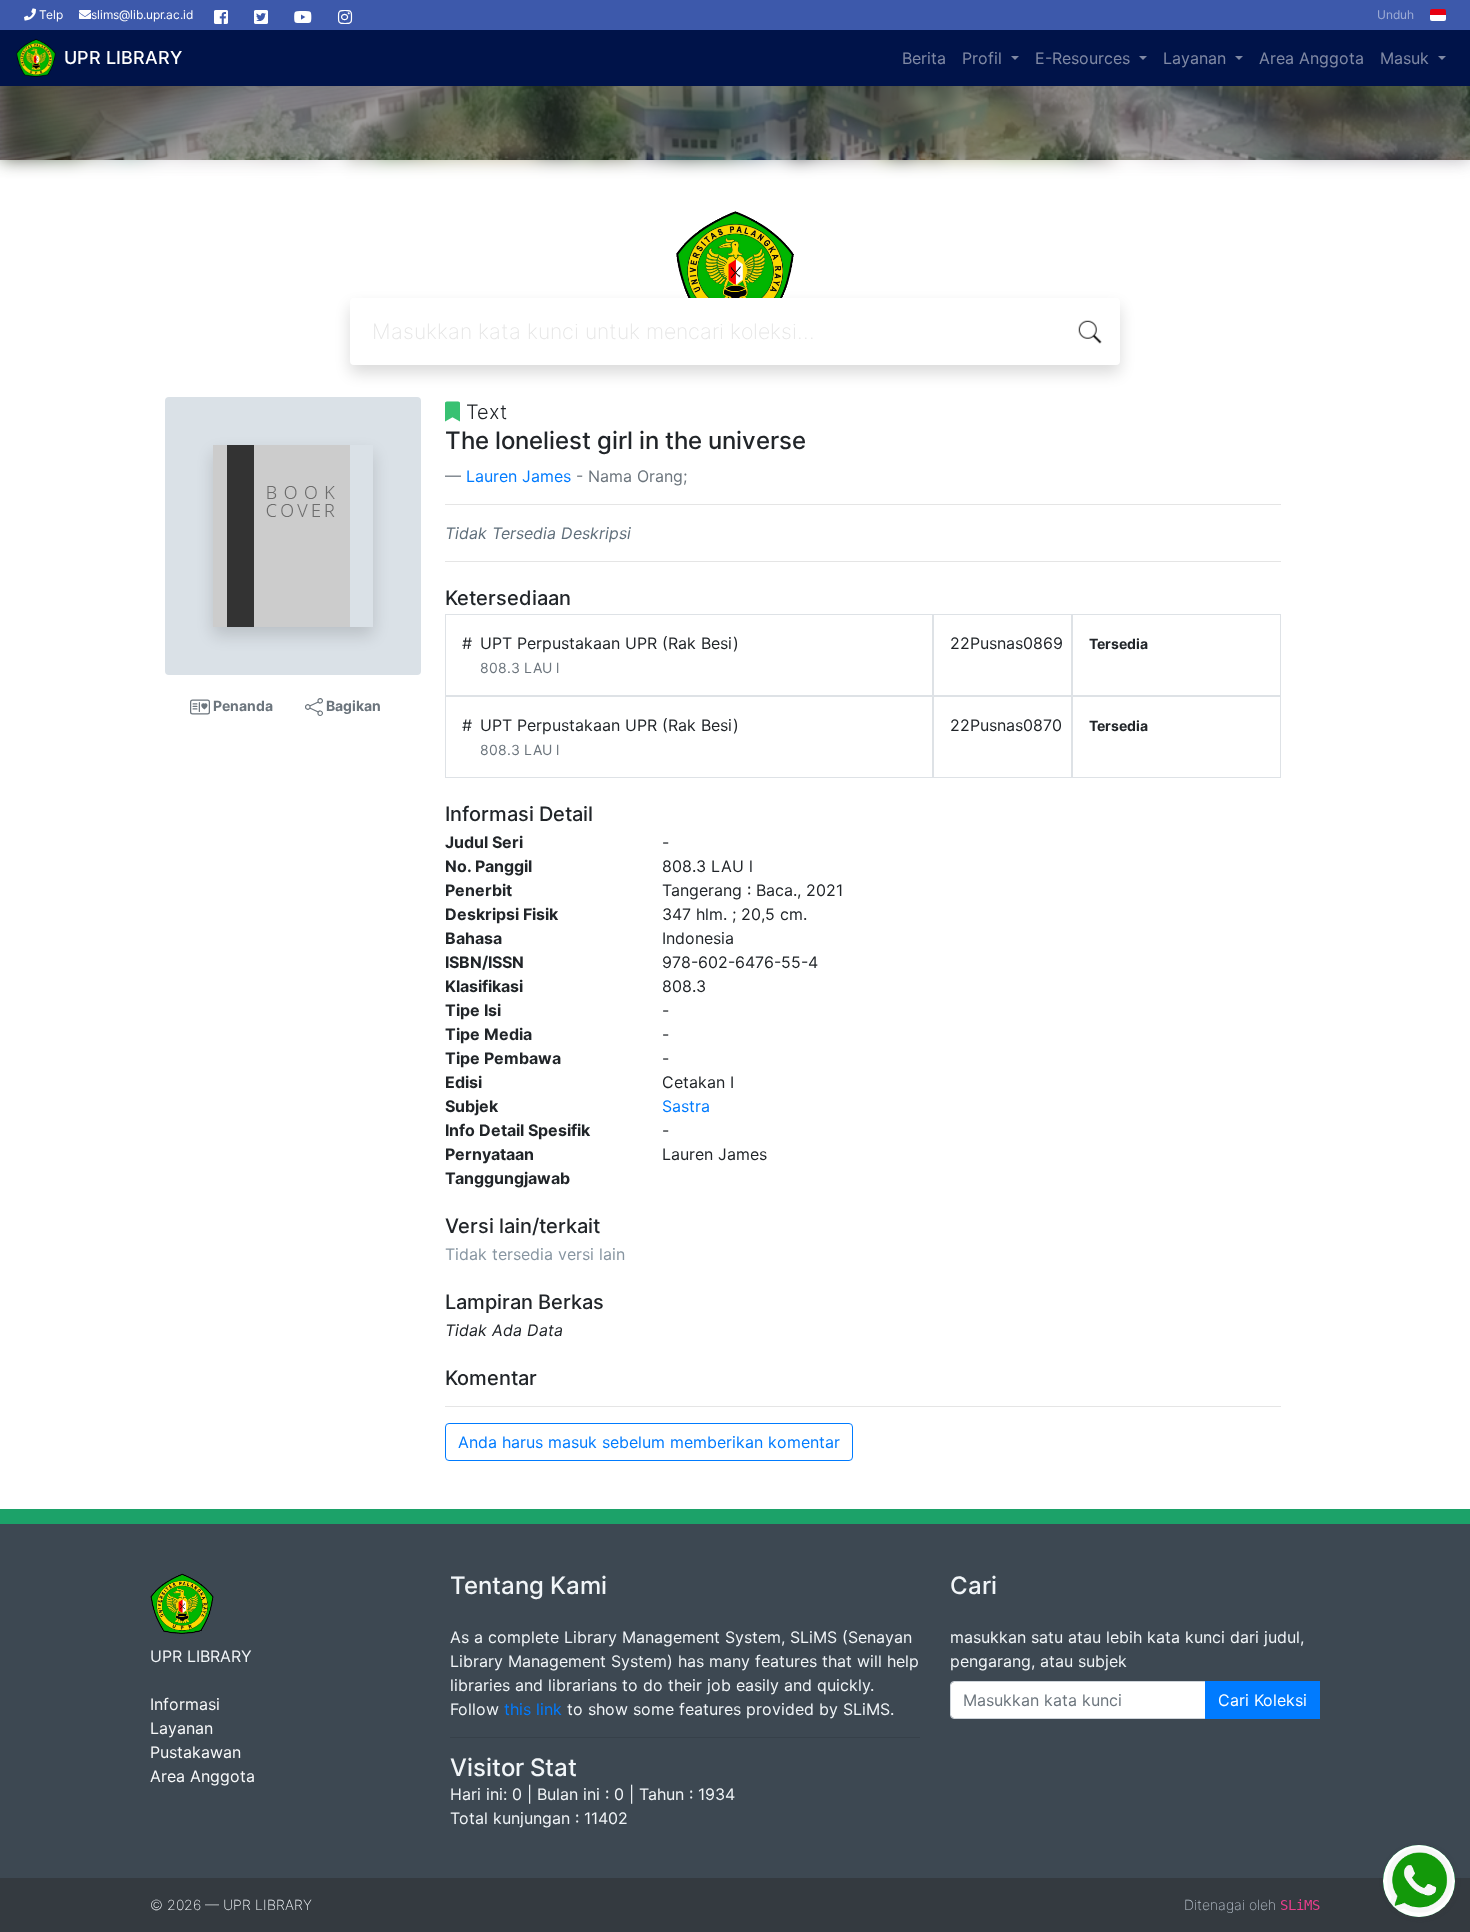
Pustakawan (195, 1752)
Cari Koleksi (1262, 1700)
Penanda (241, 705)
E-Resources (1085, 58)
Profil (984, 58)
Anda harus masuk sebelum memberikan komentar (649, 1442)
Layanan (1197, 58)
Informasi (185, 1704)
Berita (924, 58)
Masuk (1407, 58)
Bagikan (352, 705)
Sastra (686, 1106)
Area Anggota (1311, 58)
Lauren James (518, 476)
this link (533, 1709)
